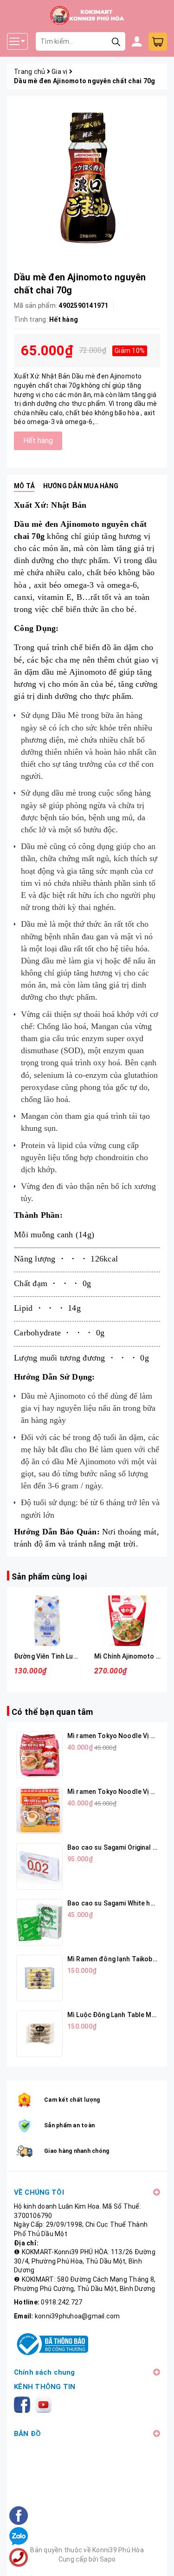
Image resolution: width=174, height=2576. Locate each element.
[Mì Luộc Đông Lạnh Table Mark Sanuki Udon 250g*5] (39, 2034)
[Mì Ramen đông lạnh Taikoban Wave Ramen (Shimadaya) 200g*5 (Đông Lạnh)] (39, 1978)
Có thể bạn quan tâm (52, 1712)
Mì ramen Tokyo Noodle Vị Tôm (116, 1736)
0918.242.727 (61, 2302)
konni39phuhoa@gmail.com (77, 2316)
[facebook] (24, 2404)
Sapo (108, 2559)
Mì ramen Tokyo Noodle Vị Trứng (118, 1792)
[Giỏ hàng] (158, 42)
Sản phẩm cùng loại (49, 1577)
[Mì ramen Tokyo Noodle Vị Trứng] (39, 1811)
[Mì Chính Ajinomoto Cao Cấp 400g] (127, 1621)
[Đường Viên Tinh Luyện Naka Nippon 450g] (47, 1621)
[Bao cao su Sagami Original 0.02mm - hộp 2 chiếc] (39, 1866)
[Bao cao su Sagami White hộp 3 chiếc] (39, 1922)
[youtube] (45, 2404)
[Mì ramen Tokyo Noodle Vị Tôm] (39, 1755)
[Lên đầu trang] (158, 2560)
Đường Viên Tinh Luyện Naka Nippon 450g (77, 1656)
